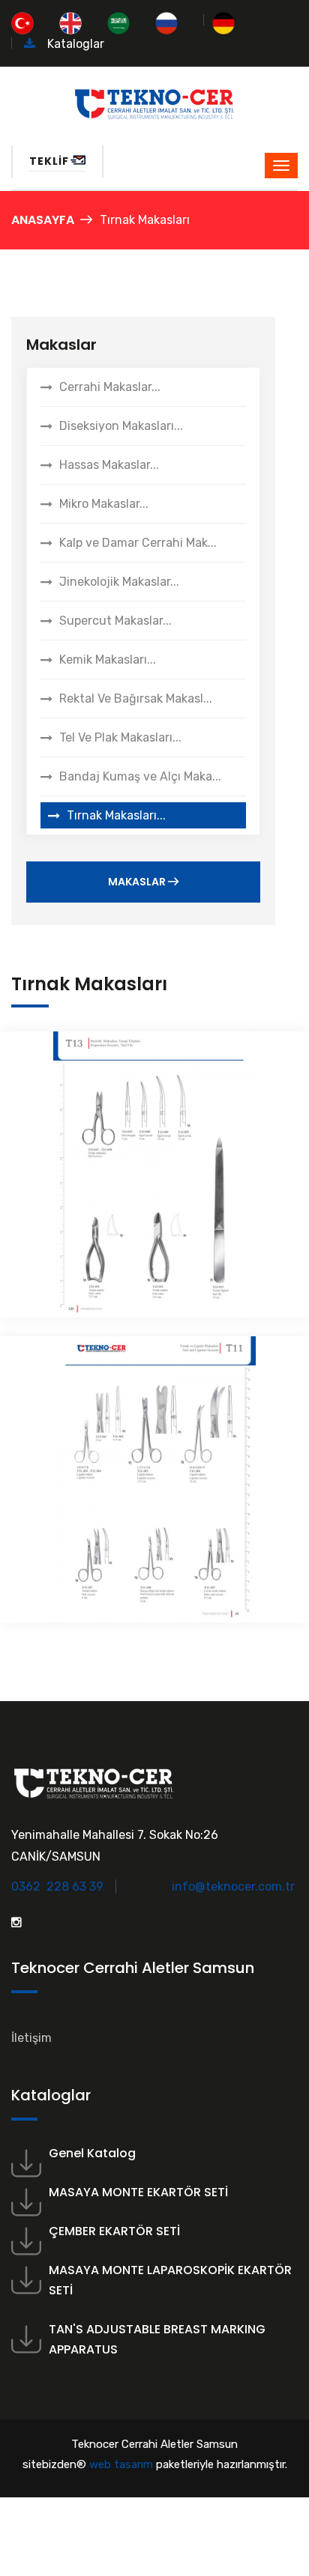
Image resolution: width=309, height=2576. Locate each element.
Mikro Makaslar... (104, 504)
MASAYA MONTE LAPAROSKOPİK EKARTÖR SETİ (170, 2280)
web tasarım (121, 2464)
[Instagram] (16, 1922)
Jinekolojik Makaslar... (119, 582)
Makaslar (138, 882)
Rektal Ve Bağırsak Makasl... (136, 698)
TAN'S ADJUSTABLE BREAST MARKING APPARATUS (157, 2339)
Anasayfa (43, 220)
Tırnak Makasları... (116, 815)
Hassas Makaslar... (109, 465)
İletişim (31, 2038)
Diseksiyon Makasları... (121, 426)
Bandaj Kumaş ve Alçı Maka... (140, 776)
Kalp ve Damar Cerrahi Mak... (138, 543)
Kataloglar (74, 44)
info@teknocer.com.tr (233, 1886)
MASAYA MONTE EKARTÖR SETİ (138, 2192)
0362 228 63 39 (59, 1886)
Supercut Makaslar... (115, 621)
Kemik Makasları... (108, 660)
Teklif (49, 161)
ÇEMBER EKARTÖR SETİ (114, 2231)
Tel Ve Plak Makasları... (120, 737)
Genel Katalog (92, 2153)
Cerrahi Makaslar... (110, 387)
